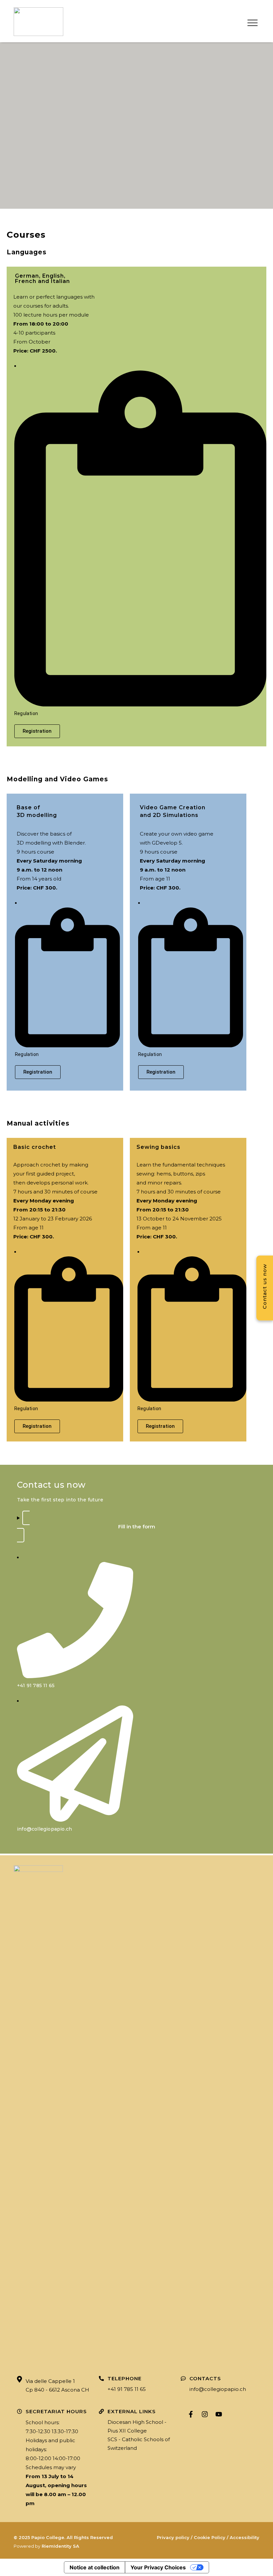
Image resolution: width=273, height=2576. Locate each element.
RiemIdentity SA (60, 2546)
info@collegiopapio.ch (218, 2389)
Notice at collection (95, 2567)
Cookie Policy (210, 2537)
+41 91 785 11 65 (127, 2389)
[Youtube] (219, 2414)
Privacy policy (173, 2537)
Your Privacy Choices (158, 2567)
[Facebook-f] (191, 2414)
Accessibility (245, 2537)
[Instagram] (205, 2414)
